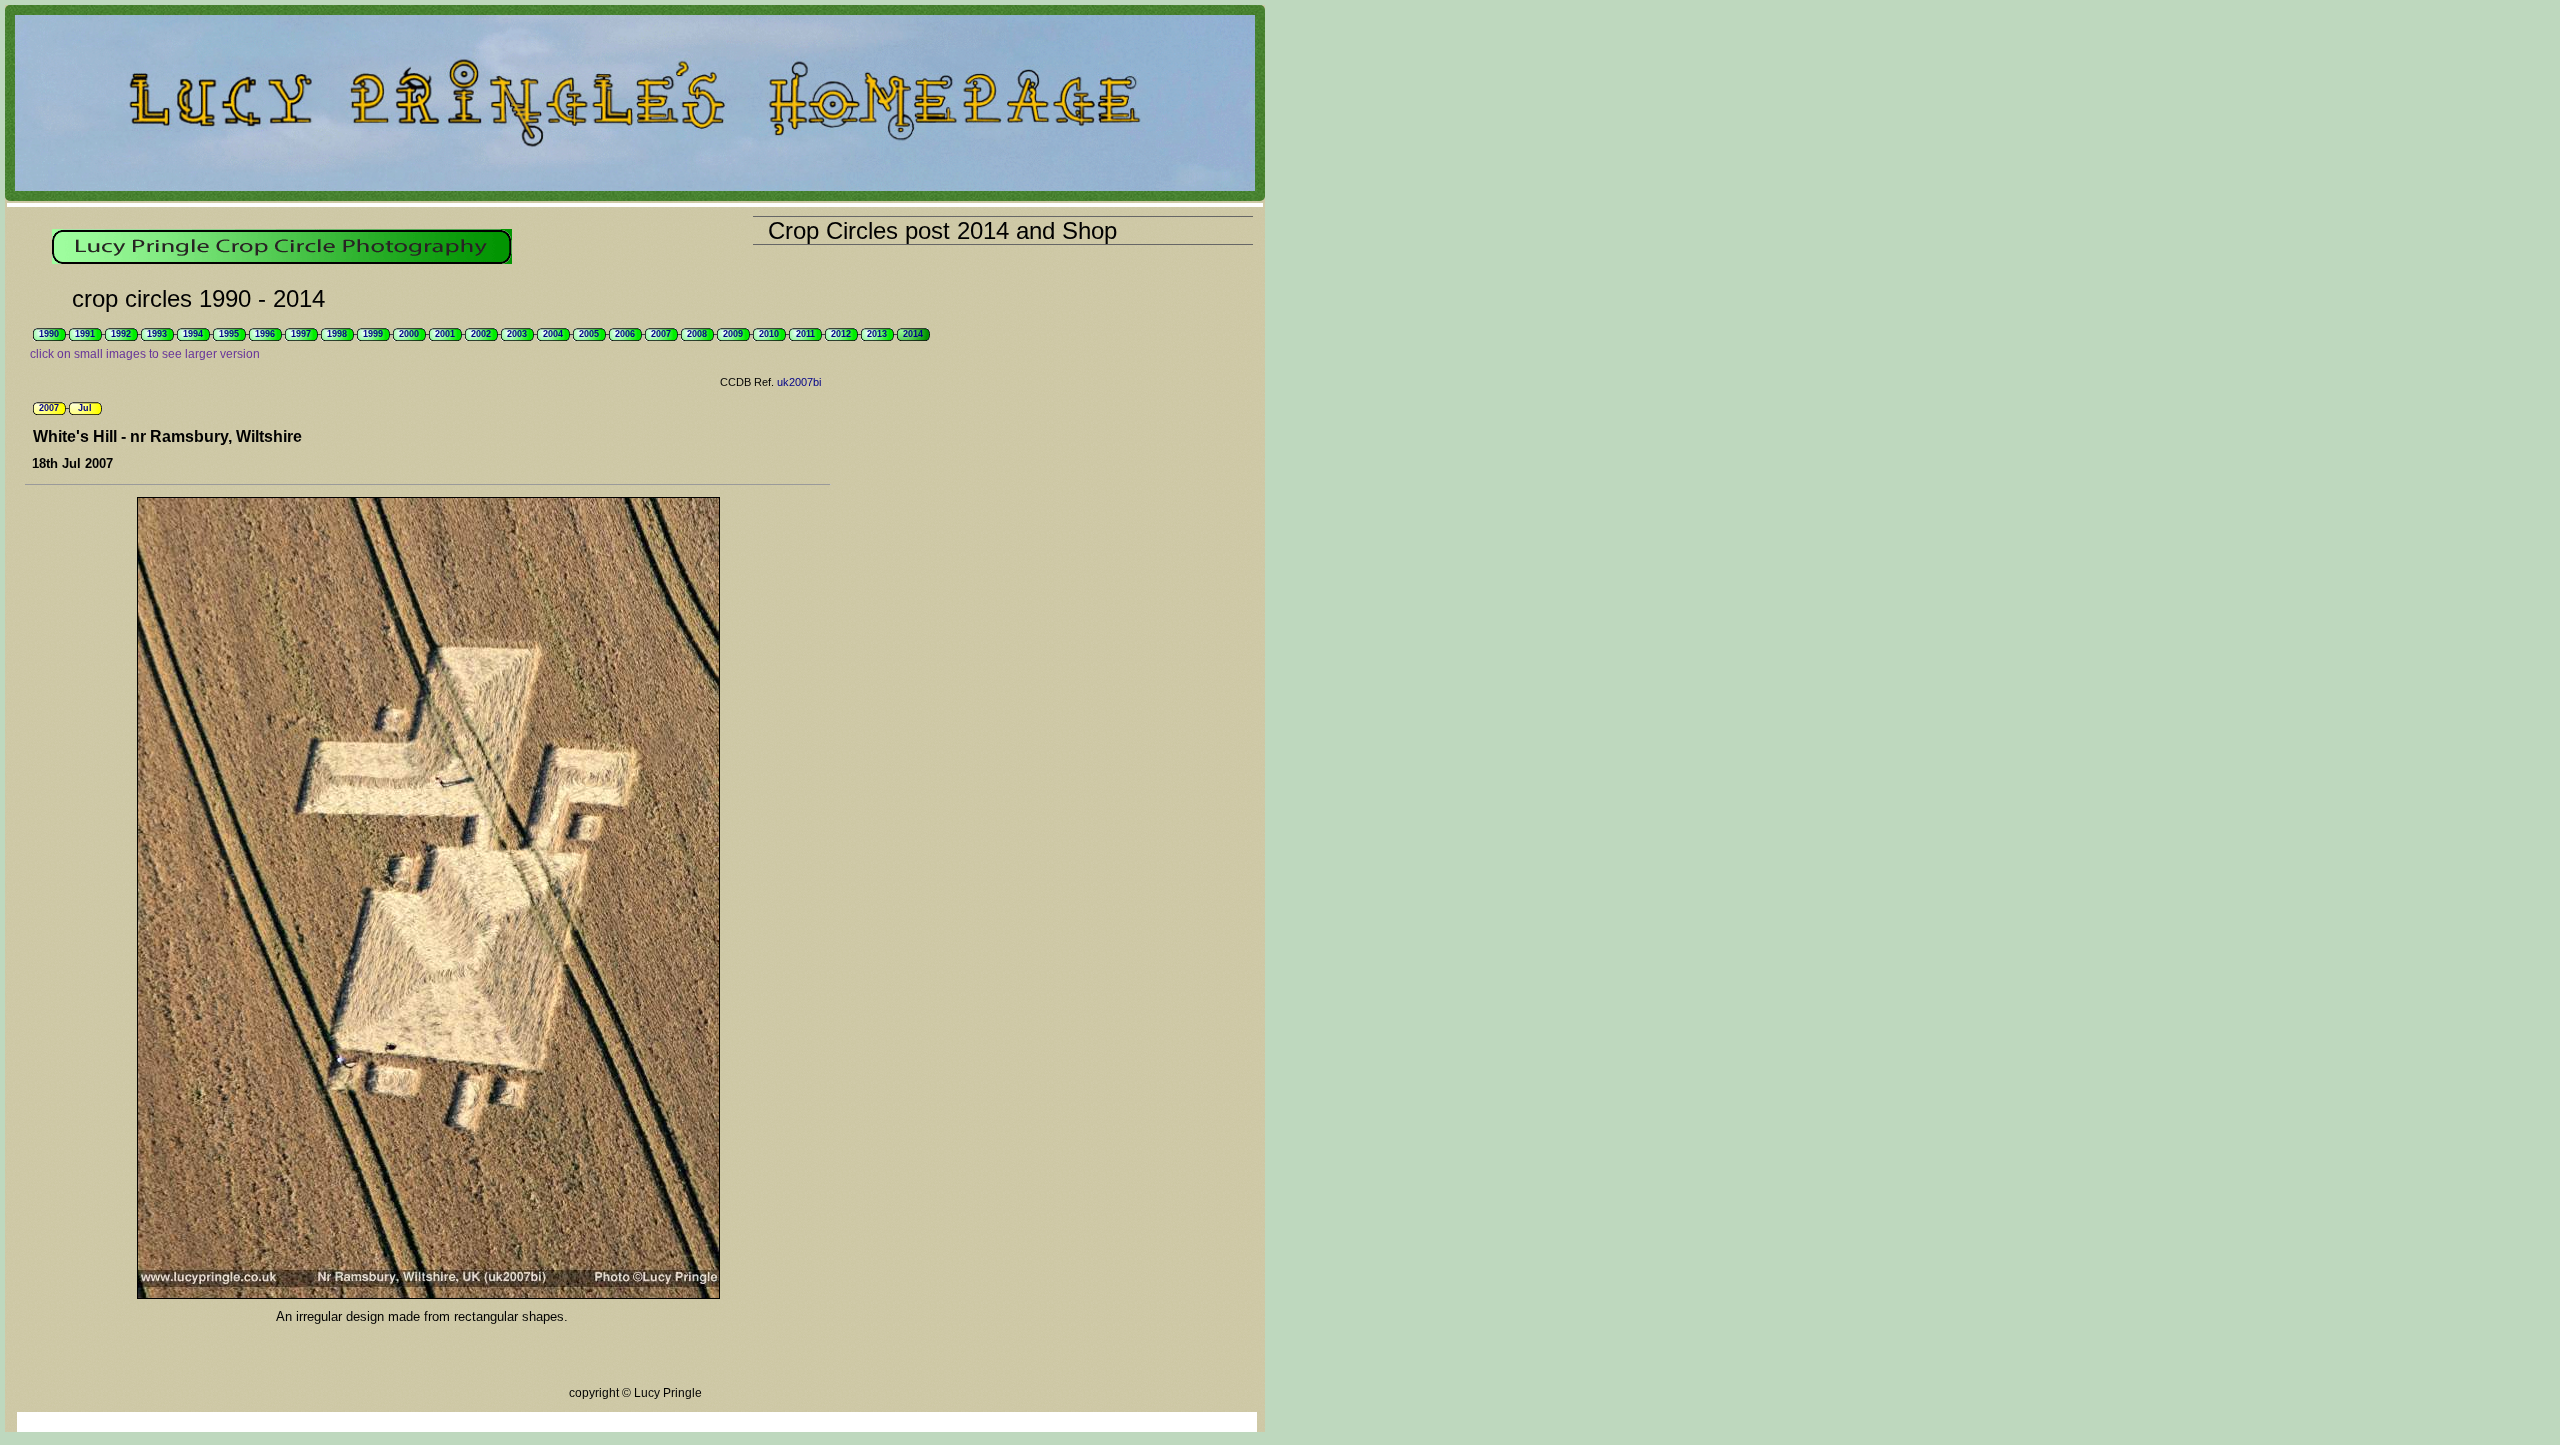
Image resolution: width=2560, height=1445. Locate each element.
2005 (589, 334)
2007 (661, 334)
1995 (229, 334)
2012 (841, 334)
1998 (337, 334)
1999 (373, 334)
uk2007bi (799, 382)
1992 (121, 334)
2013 (877, 334)
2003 (517, 334)
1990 (49, 334)
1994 (193, 334)
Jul (85, 408)
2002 (481, 334)
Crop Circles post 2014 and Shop (942, 230)
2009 (733, 334)
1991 (85, 334)
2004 (553, 334)
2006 (625, 334)
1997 (301, 334)
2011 (805, 334)
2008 (697, 334)
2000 (409, 334)
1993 (157, 334)
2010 (769, 334)
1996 (265, 334)
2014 (913, 334)
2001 (445, 334)
